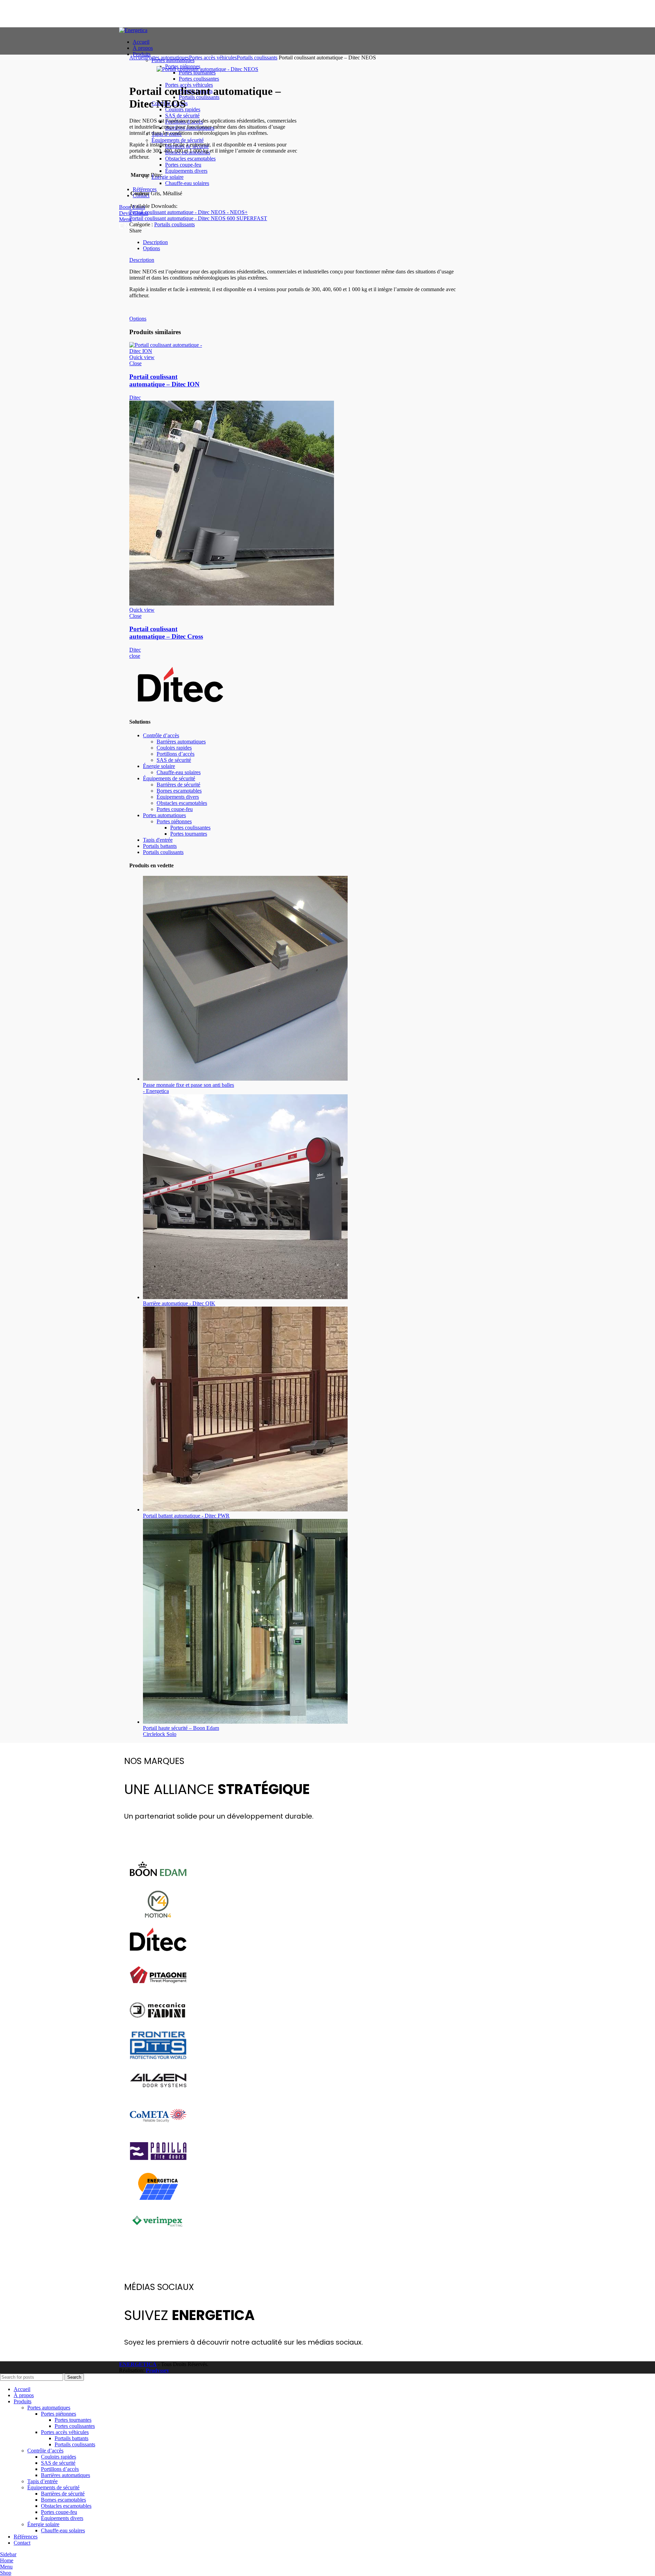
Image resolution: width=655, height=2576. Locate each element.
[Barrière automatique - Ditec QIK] (245, 1297)
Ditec (135, 397)
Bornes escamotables (179, 791)
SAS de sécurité (174, 760)
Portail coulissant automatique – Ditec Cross (166, 633)
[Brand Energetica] (158, 2201)
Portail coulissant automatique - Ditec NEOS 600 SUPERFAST (198, 218)
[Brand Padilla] (158, 2166)
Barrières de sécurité (178, 785)
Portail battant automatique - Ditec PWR (186, 1516)
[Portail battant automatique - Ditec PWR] (245, 1510)
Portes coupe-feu (175, 809)
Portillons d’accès (176, 754)
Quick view (142, 357)
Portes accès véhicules (213, 58)
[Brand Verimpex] (158, 2237)
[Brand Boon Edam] (158, 1884)
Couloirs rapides (174, 748)
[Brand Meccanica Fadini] (158, 2025)
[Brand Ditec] (158, 1955)
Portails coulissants (257, 58)
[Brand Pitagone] (158, 1990)
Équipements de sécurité (169, 778)
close (135, 656)
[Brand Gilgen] (158, 2096)
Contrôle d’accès (161, 735)
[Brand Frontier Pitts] (158, 2060)
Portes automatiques (168, 58)
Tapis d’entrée (42, 2481)
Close (135, 363)
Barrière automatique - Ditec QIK (179, 1303)
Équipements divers (178, 797)
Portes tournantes (189, 834)
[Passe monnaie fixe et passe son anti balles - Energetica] (245, 1079)
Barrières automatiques (181, 742)
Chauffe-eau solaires (179, 772)
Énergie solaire (159, 766)
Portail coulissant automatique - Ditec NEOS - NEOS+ (188, 212)
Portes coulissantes (190, 828)
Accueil (138, 58)
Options (151, 248)
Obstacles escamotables (182, 803)
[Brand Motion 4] (158, 1919)
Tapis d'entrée (158, 840)
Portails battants (160, 846)
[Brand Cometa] (158, 2131)
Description (155, 242)
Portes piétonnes (174, 821)
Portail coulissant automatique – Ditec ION (164, 380)
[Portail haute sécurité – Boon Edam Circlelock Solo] (245, 1722)
